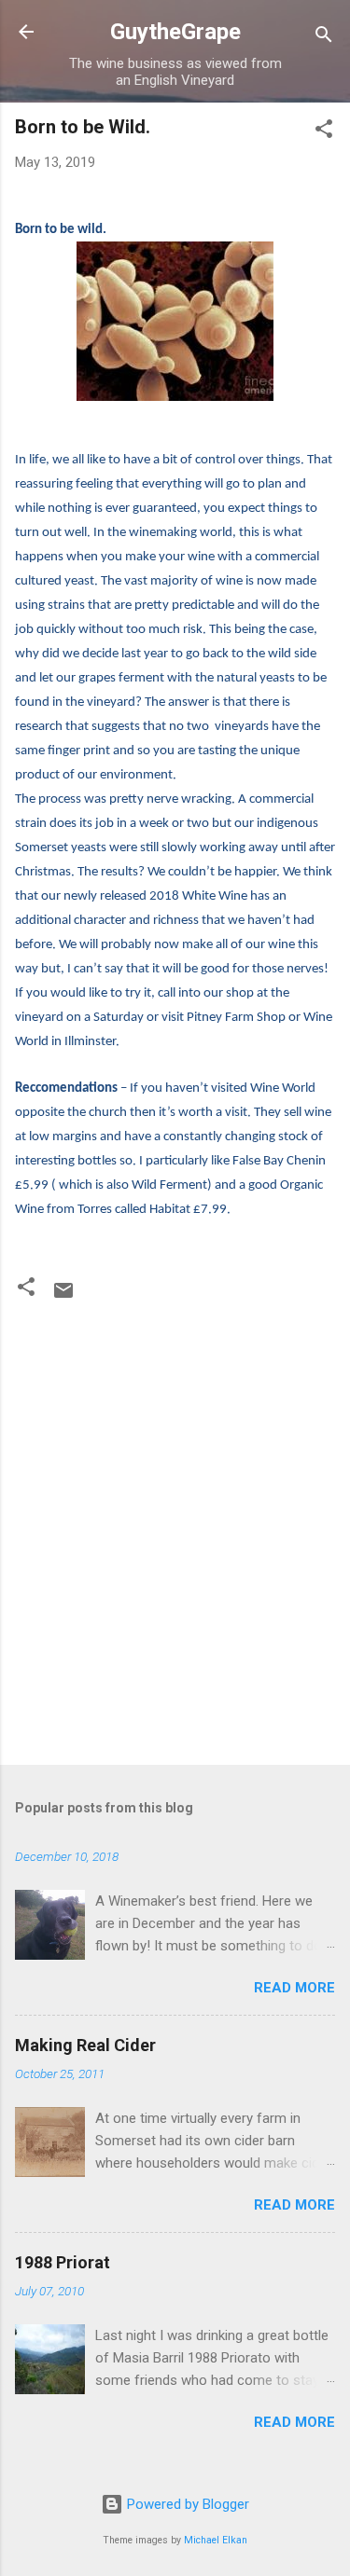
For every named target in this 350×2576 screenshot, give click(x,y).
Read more (294, 1988)
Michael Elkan (216, 2540)
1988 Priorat (63, 2262)
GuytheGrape (175, 32)
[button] (324, 132)
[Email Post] (63, 1297)
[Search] (324, 38)
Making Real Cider (85, 2045)
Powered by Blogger (186, 2504)
